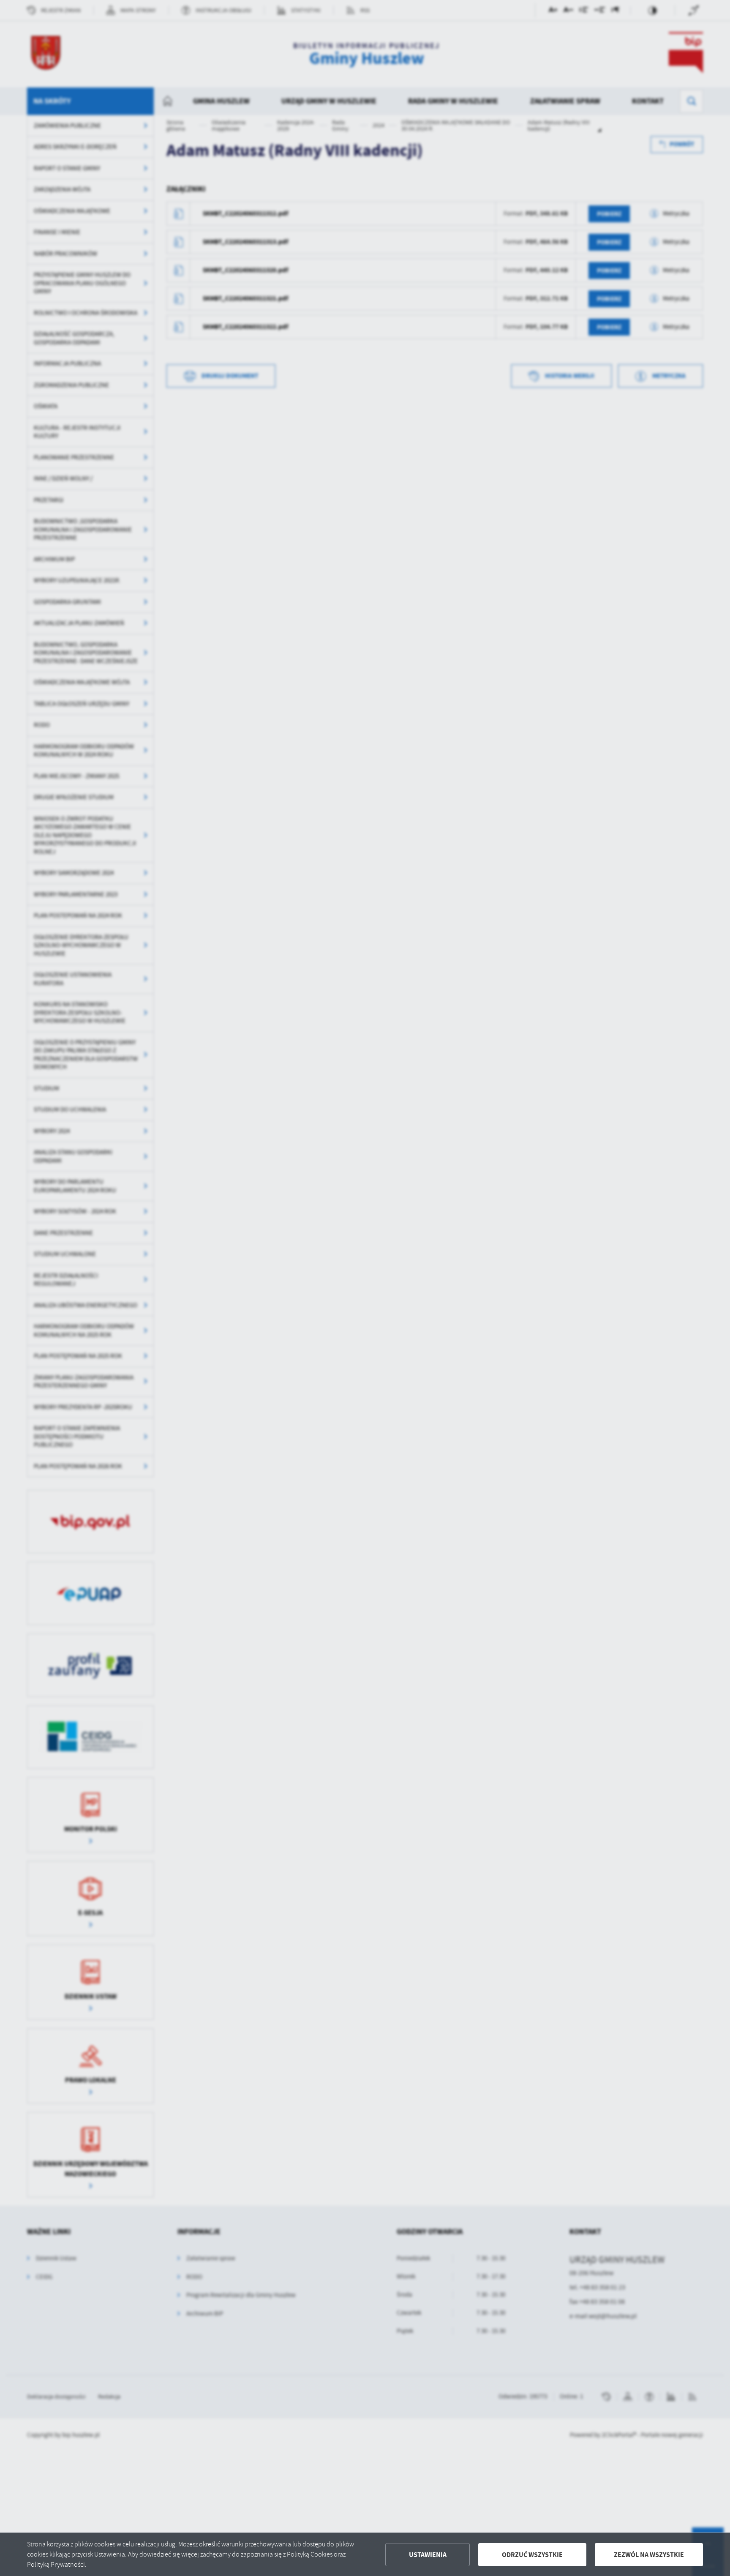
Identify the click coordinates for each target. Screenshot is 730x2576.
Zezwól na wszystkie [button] (649, 2555)
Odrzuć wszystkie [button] (532, 2555)
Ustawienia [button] (428, 2555)
